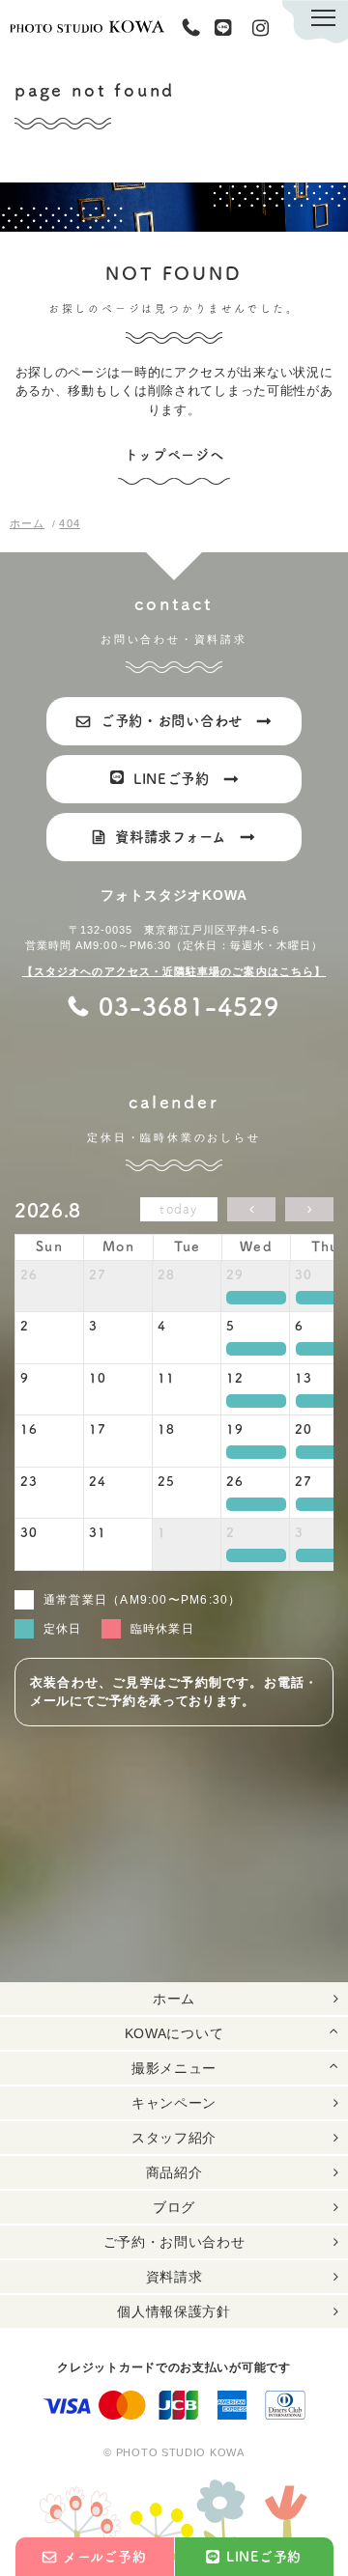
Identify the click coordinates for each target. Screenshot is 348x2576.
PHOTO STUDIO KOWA (87, 27)
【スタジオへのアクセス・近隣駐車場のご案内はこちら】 (174, 971)
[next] (309, 1209)
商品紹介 (174, 2172)
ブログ (174, 2207)
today (179, 1209)
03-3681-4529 (195, 28)
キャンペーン (174, 2103)
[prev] (251, 1209)
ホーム (174, 1999)
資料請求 (174, 2277)
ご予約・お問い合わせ (174, 2242)
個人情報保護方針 (174, 2311)
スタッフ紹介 (174, 2138)
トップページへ (174, 455)
